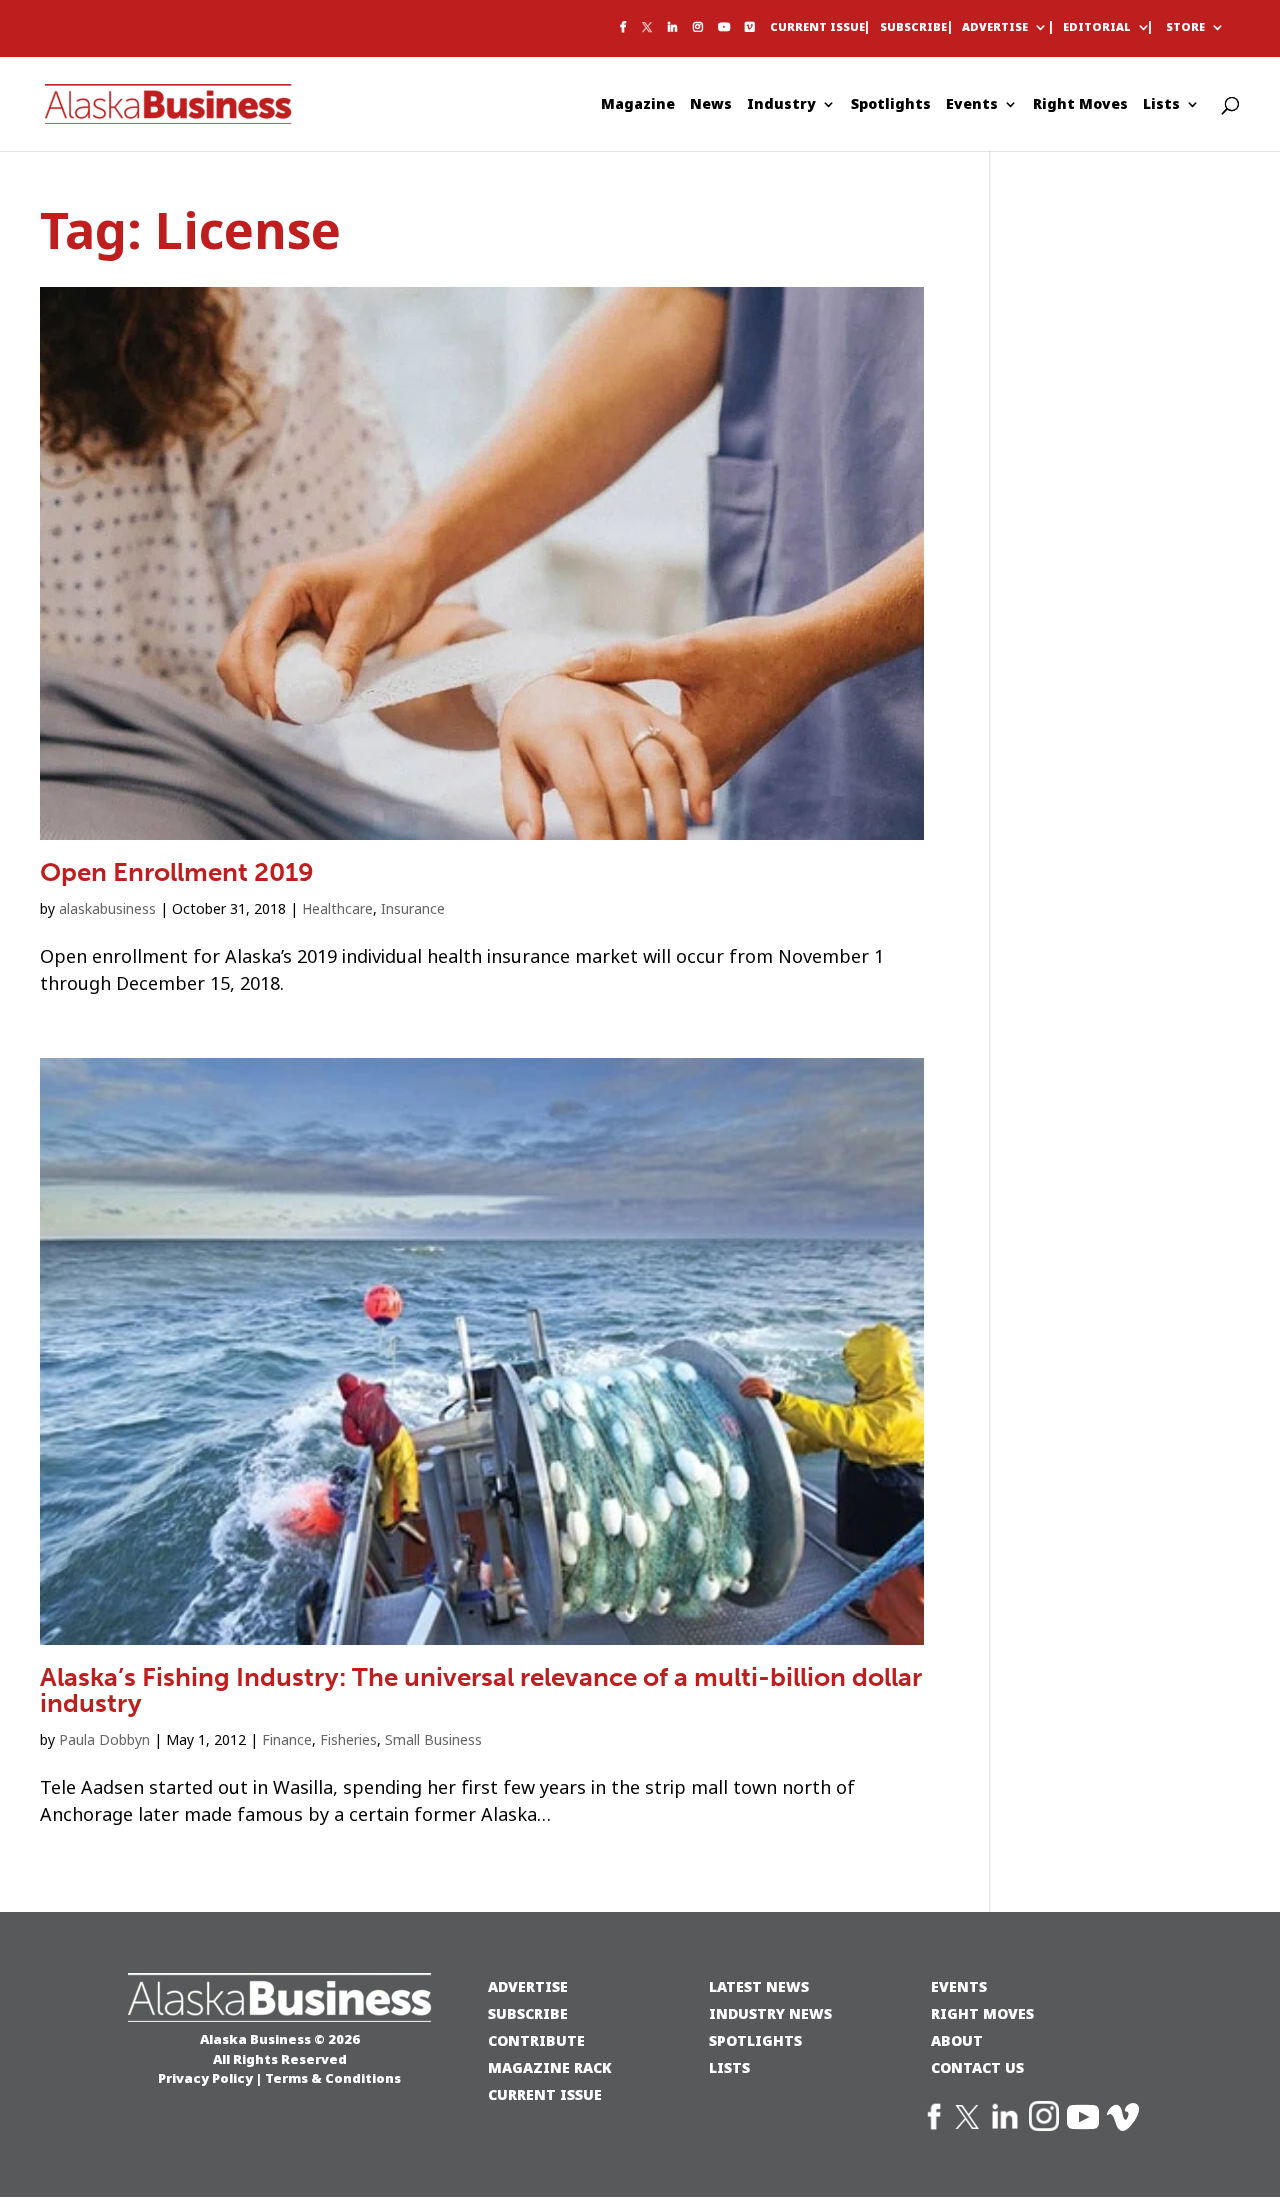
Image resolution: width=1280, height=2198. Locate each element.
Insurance (413, 909)
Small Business (433, 1740)
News (711, 105)
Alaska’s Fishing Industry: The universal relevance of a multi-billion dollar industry (481, 1690)
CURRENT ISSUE (545, 2094)
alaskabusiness (107, 909)
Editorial (1097, 28)
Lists (1161, 105)
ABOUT (957, 2040)
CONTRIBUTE (536, 2040)
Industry (781, 105)
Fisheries (348, 1740)
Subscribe (913, 28)
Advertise (995, 28)
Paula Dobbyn (104, 1740)
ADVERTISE (528, 1986)
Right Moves (1080, 105)
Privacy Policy (205, 2078)
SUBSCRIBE (528, 2013)
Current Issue (817, 28)
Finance (287, 1740)
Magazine (638, 105)
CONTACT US (977, 2067)
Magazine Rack (550, 2067)
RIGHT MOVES (982, 2013)
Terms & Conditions (333, 2078)
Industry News (770, 2013)
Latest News (759, 1986)
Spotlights (891, 105)
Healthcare (337, 909)
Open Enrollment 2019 (177, 872)
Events (972, 105)
